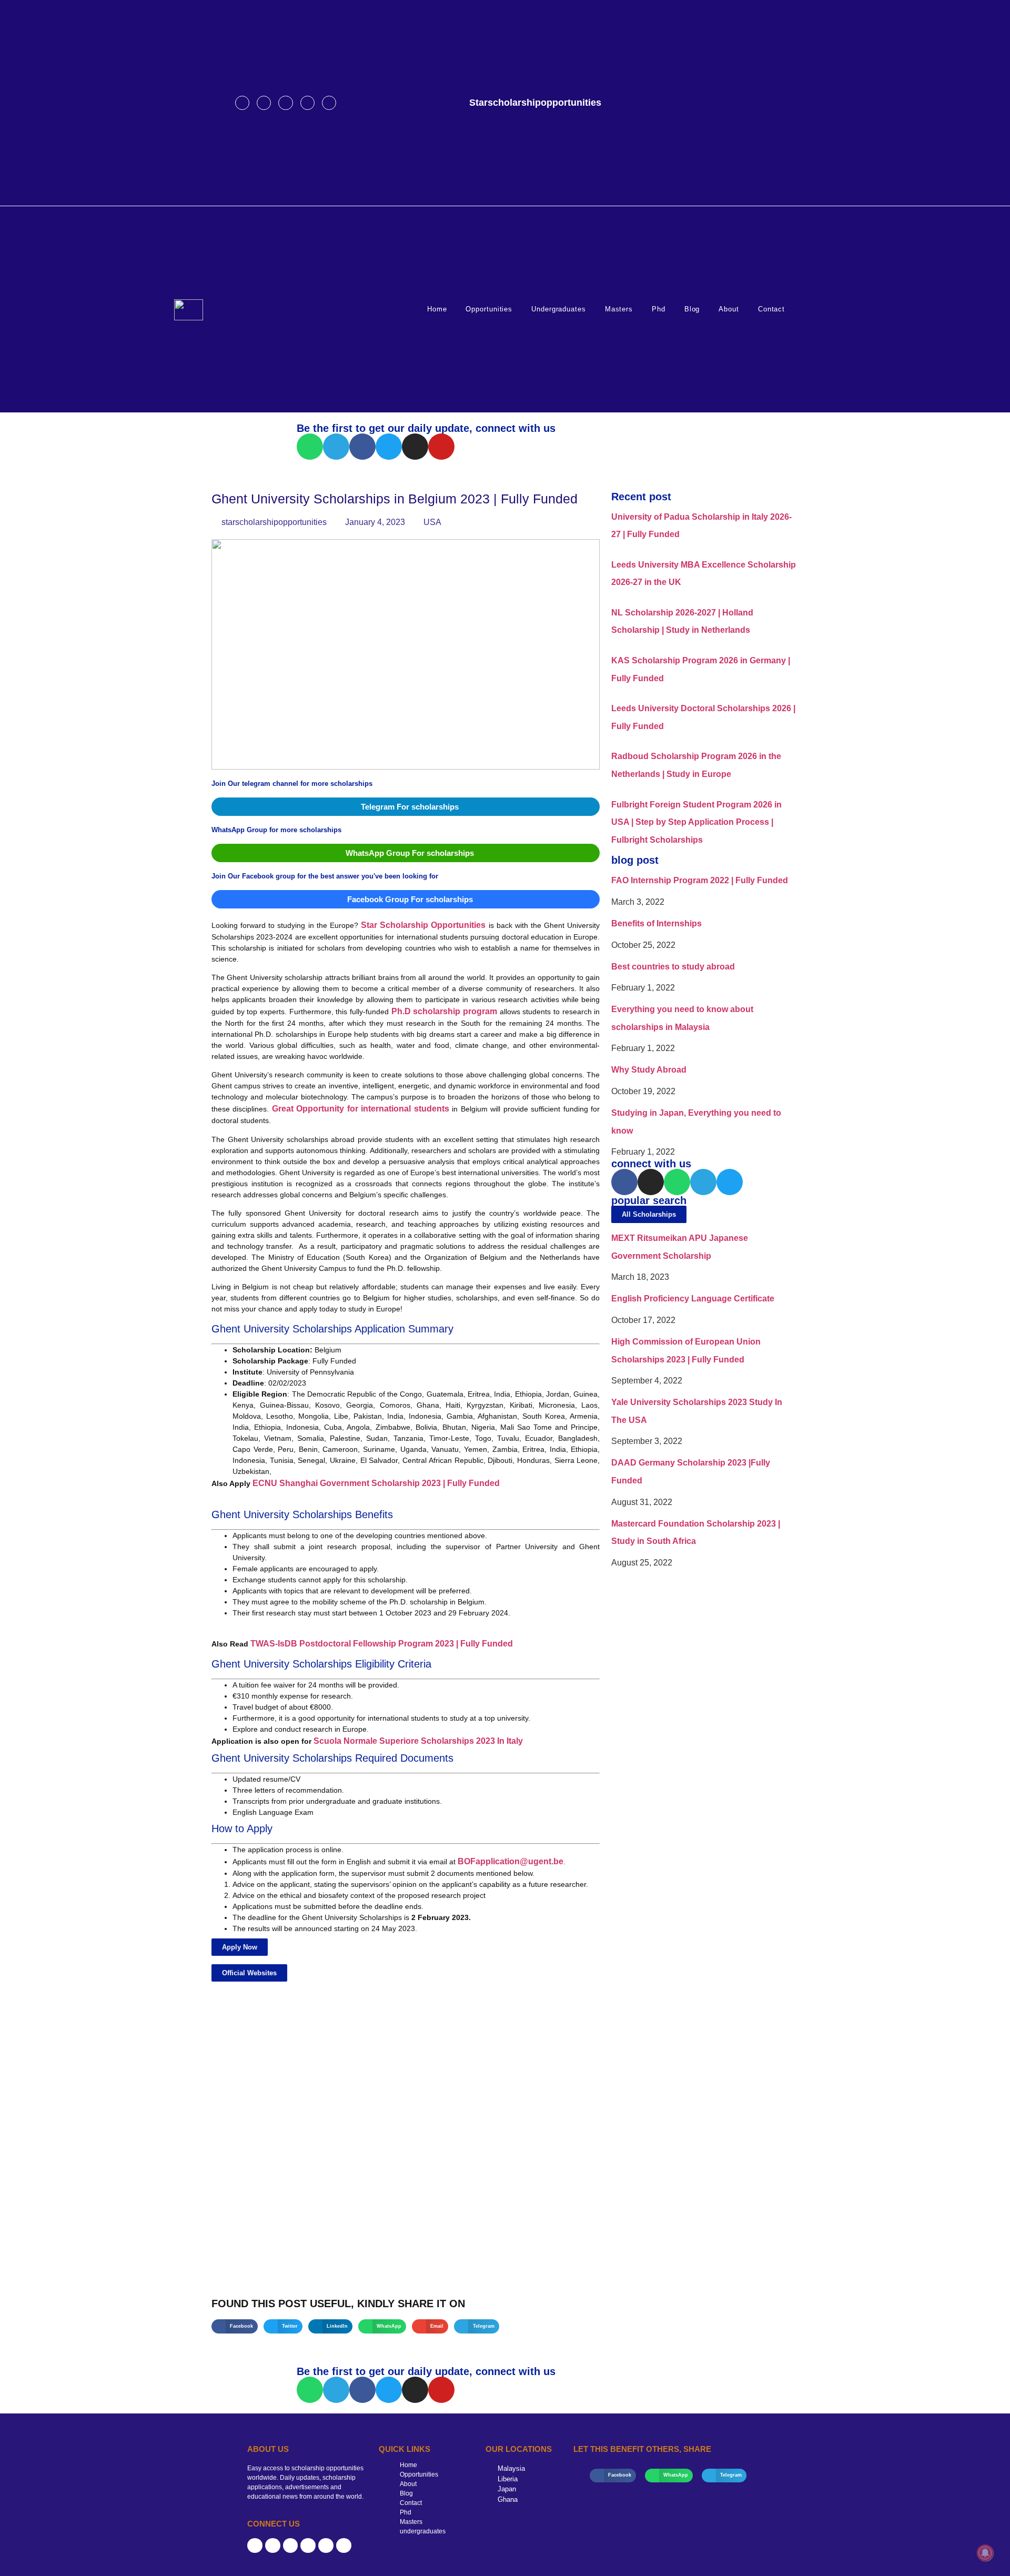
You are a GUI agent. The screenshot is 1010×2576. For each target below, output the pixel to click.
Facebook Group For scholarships (410, 899)
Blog (692, 309)
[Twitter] (307, 103)
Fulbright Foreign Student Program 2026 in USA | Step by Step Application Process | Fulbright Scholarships (696, 822)
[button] (240, 1947)
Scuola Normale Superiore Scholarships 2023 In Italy (418, 1741)
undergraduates (559, 309)
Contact (771, 309)
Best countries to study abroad (673, 967)
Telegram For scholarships (410, 807)
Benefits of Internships (656, 923)
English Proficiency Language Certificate (693, 1299)
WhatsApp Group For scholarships (410, 853)
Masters (619, 309)
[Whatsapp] (310, 447)
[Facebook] (242, 103)
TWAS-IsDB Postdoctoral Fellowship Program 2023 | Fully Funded (382, 1644)
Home (437, 309)
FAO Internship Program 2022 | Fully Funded (700, 880)
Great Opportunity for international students (361, 1109)
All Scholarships (649, 1214)
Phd (659, 309)
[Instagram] (264, 103)
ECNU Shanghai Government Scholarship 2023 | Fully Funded (376, 1483)
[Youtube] (329, 103)
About (729, 309)
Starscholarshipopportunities (535, 103)
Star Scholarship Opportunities (423, 925)
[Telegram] (285, 103)
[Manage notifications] (985, 2553)
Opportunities (489, 309)
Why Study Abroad (649, 1070)
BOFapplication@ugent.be (511, 1861)
